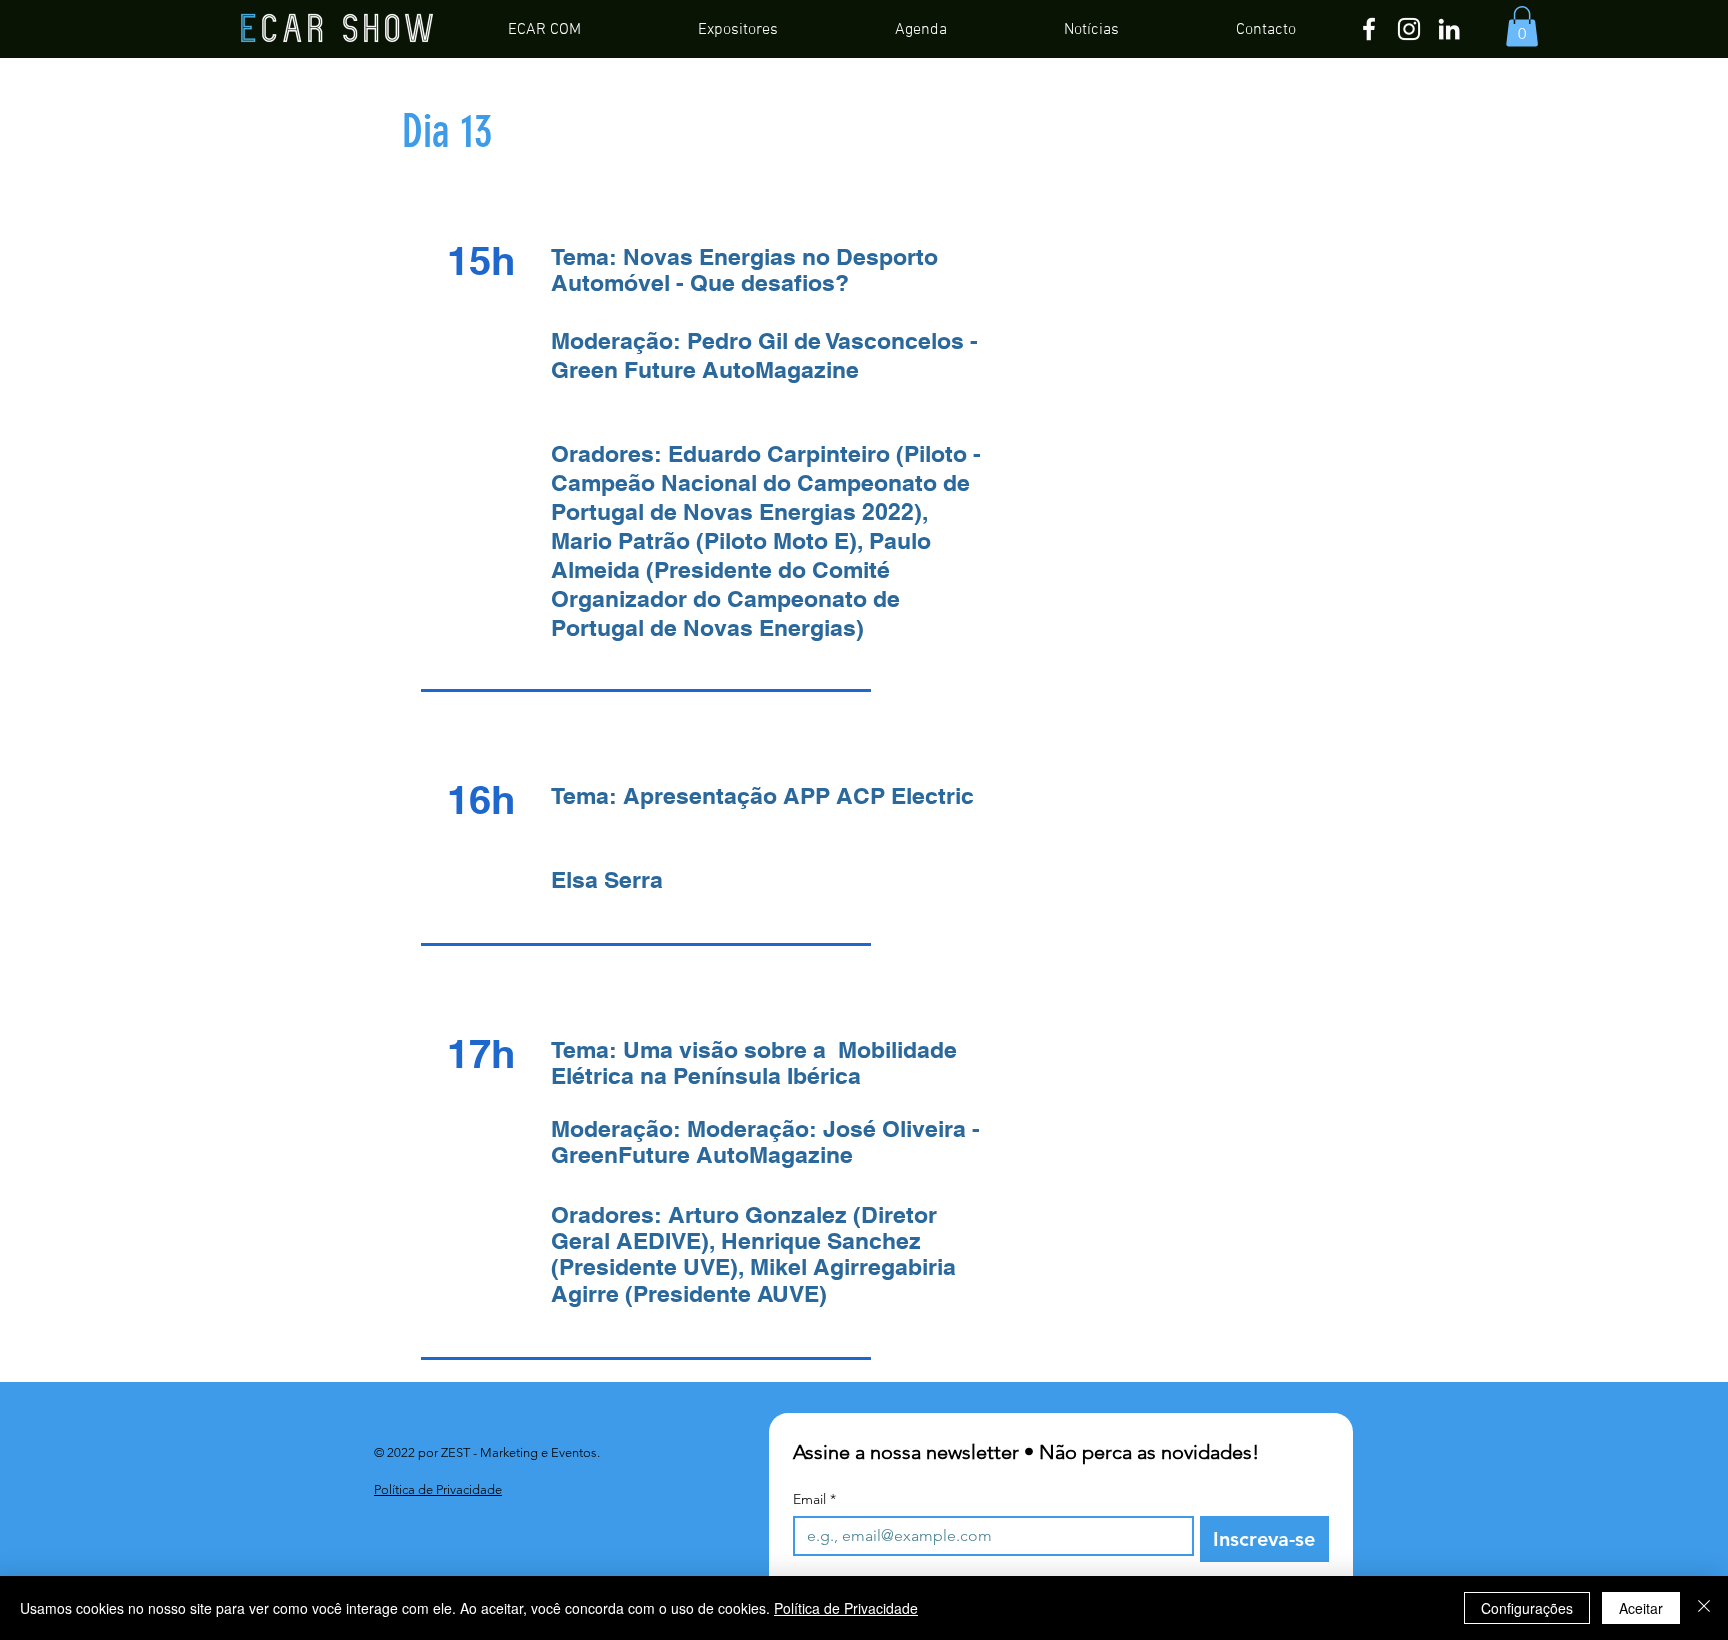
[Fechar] (1704, 1608)
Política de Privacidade (846, 1608)
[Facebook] (1369, 29)
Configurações (1527, 1608)
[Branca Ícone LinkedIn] (1449, 29)
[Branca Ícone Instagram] (1409, 29)
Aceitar (1641, 1608)
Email (814, 1499)
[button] (1522, 26)
